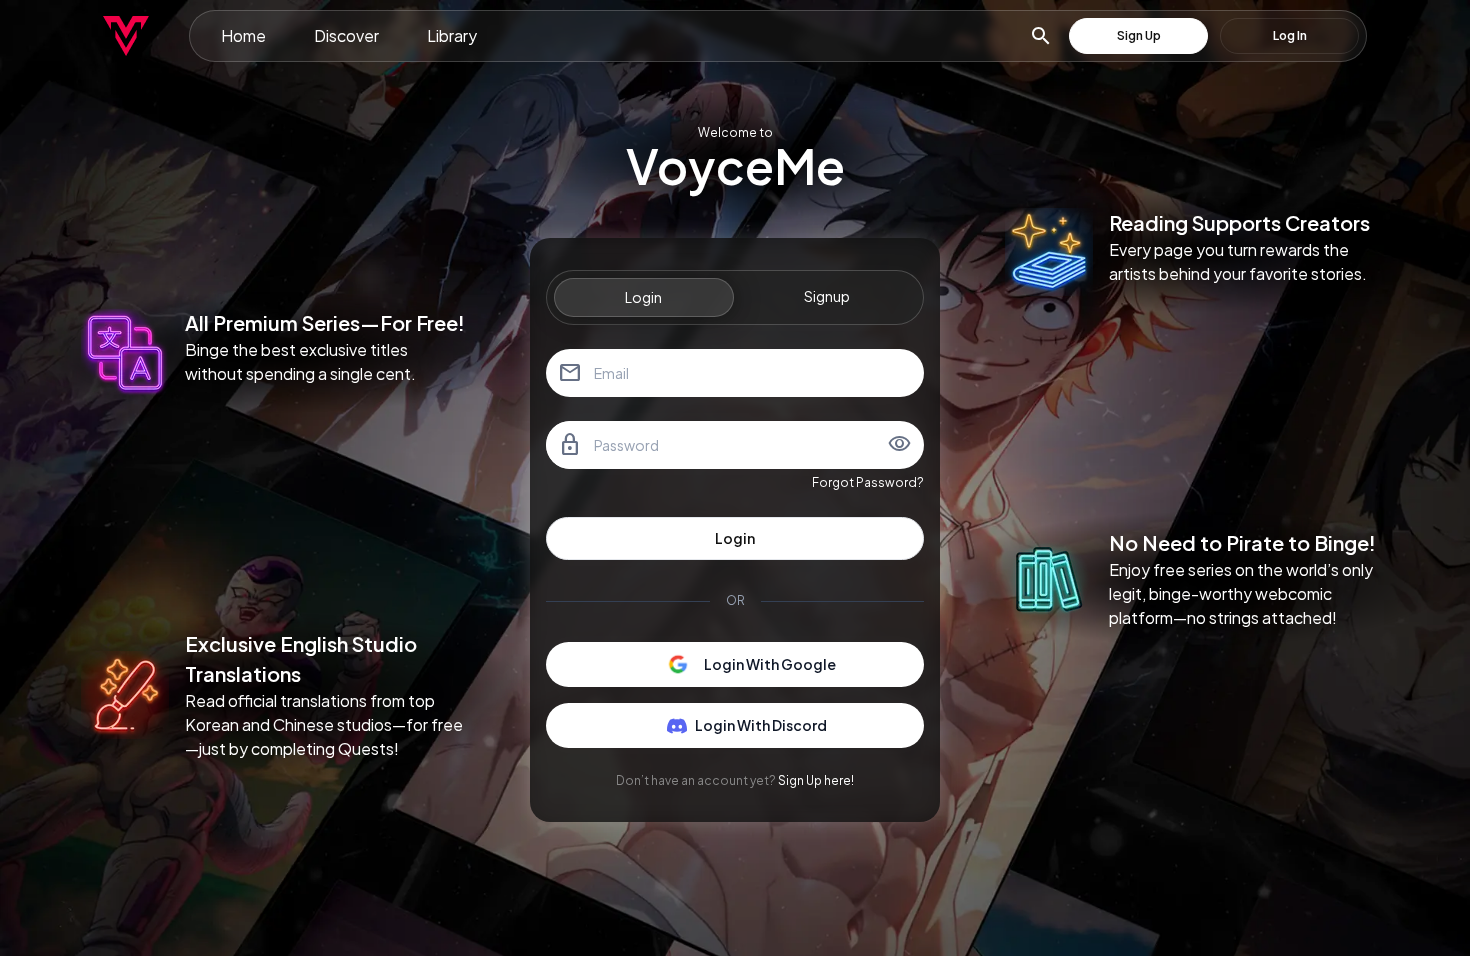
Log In (1290, 35)
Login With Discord (761, 725)
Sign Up (1139, 35)
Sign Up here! (816, 780)
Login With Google (770, 664)
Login (643, 297)
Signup (827, 296)
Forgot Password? (868, 482)
